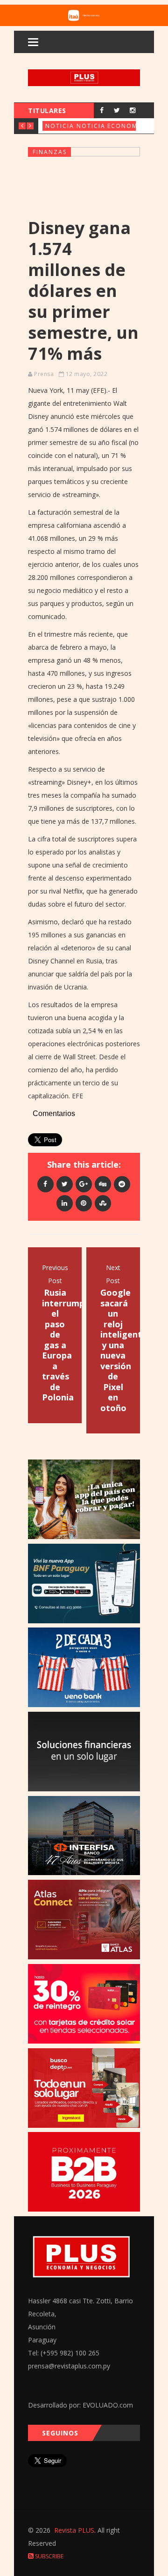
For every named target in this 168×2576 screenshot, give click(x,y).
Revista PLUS (74, 2530)
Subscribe (49, 2556)
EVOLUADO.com (108, 2405)
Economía (126, 126)
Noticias (62, 126)
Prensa (44, 374)
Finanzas (50, 152)
